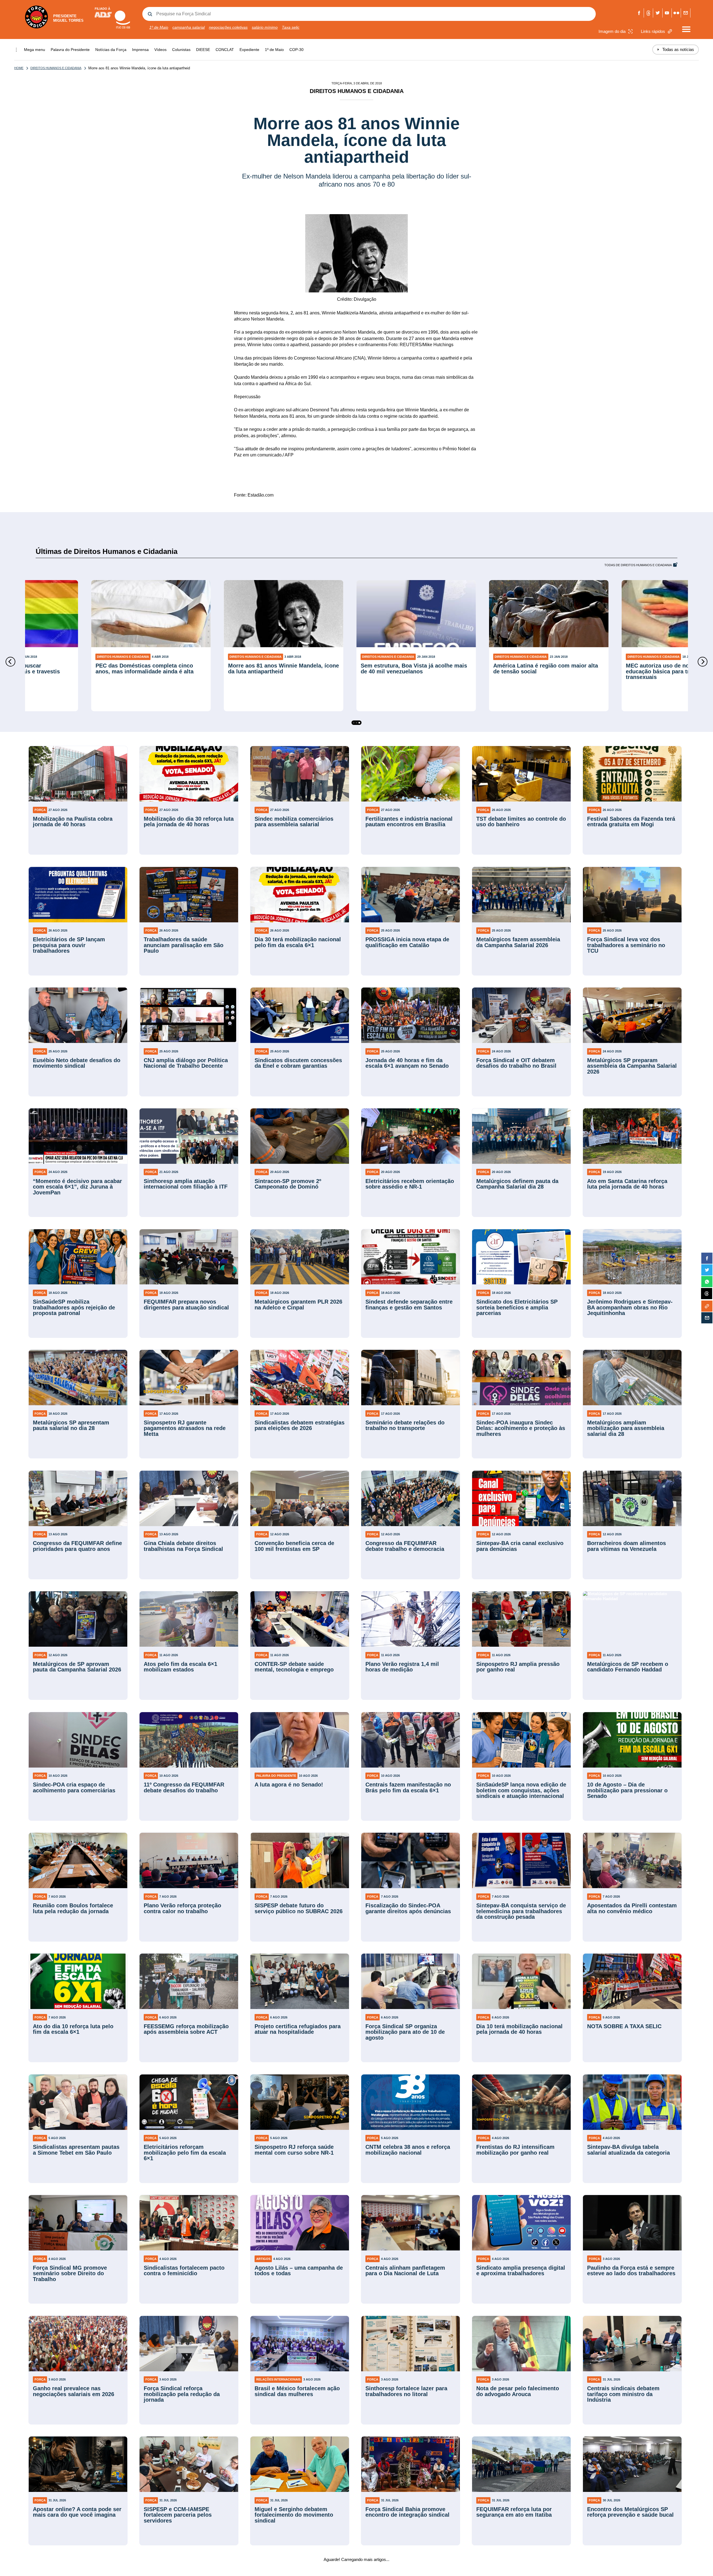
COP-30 (296, 50)
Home (19, 68)
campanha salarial (189, 27)
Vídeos (160, 50)
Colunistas (181, 50)
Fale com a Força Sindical (686, 13)
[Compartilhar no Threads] (707, 1294)
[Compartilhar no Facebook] (707, 1258)
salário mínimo (265, 27)
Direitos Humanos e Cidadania (56, 68)
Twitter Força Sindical (658, 13)
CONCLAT (225, 50)
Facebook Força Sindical (639, 13)
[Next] (703, 662)
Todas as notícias (676, 49)
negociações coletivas (228, 27)
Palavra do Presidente (70, 50)
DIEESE (203, 50)
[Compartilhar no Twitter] (707, 1270)
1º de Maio (159, 27)
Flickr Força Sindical (676, 13)
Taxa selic (291, 27)
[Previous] (10, 662)
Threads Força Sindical (649, 13)
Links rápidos (653, 31)
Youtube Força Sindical (667, 13)
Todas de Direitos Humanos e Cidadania (638, 565)
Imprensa (140, 50)
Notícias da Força (111, 50)
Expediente (249, 50)
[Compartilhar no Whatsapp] (707, 1282)
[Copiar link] (707, 1306)
